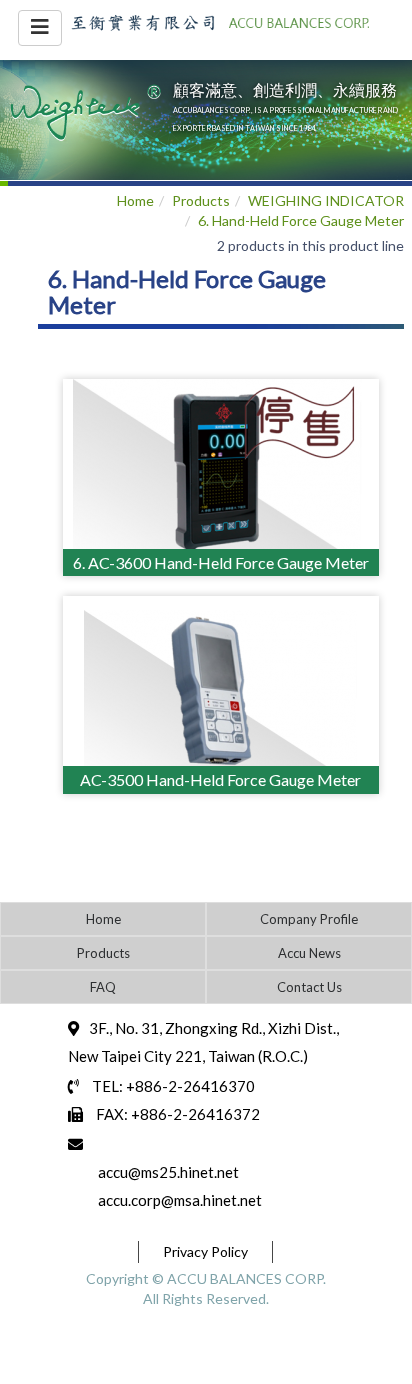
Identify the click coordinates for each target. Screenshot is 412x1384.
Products (201, 200)
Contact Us (309, 987)
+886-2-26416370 (190, 1086)
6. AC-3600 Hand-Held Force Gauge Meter (221, 562)
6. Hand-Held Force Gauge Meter (301, 220)
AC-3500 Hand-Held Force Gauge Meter (220, 779)
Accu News (309, 953)
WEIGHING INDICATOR (326, 200)
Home (135, 200)
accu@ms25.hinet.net (168, 1172)
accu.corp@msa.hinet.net (180, 1200)
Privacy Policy (205, 1251)
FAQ (103, 987)
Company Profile (309, 919)
